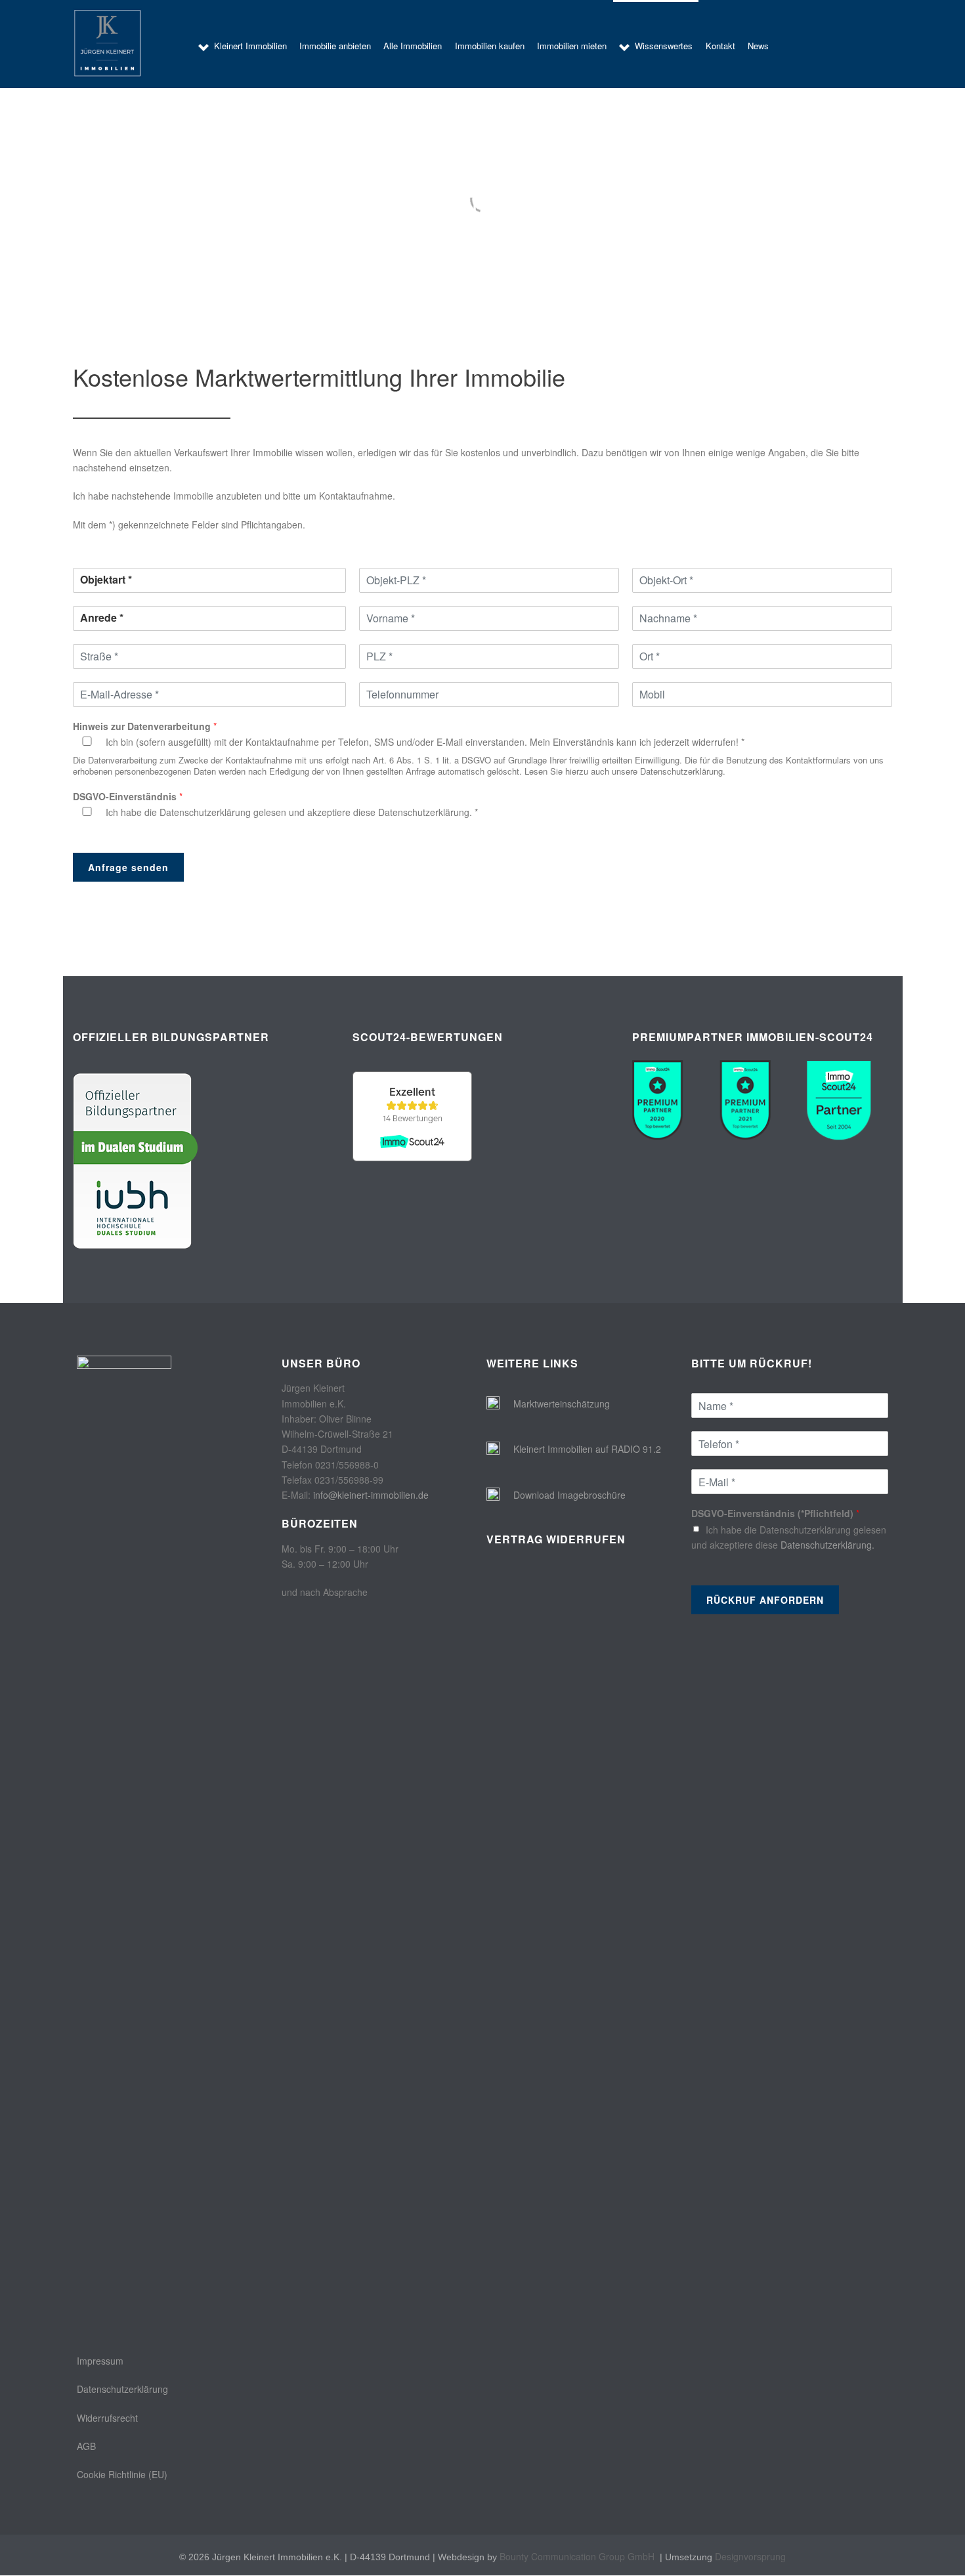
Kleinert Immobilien (250, 46)
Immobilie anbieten (335, 46)
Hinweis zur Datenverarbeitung (145, 726)
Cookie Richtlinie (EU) (122, 2474)
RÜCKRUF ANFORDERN (765, 1600)
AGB (86, 2446)
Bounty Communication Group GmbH (577, 2556)
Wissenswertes (664, 46)
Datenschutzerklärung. (425, 812)
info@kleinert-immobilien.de (371, 1495)
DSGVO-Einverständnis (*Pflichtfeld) (775, 1513)
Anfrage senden (128, 867)
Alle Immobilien (413, 46)
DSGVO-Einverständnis (128, 796)
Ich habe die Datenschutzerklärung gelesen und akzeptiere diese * (292, 812)
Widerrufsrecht (107, 2418)
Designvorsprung (750, 2556)
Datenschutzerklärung (122, 2389)
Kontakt (720, 46)
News (758, 46)
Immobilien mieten (572, 46)
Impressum (100, 2361)
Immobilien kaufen (490, 46)
